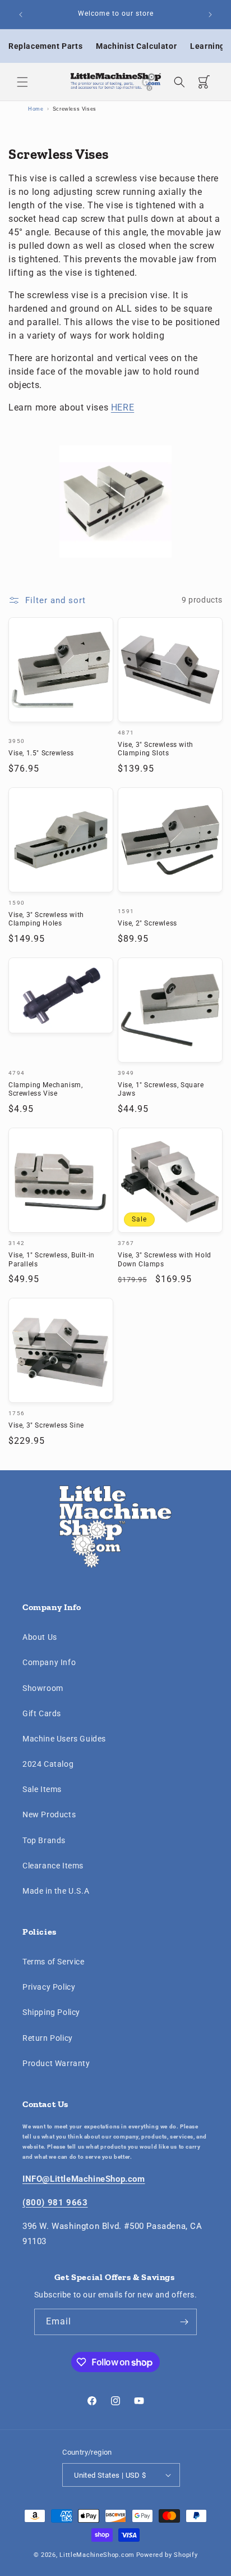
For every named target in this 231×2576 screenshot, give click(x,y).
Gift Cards (42, 1713)
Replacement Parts (45, 46)
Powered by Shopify (167, 2555)
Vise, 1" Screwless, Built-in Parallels (52, 1260)
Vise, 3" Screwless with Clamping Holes (46, 919)
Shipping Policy (51, 2012)
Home (36, 109)
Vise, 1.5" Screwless (41, 753)
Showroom (43, 1688)
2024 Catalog (48, 1764)
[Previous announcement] (21, 15)
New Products (49, 1814)
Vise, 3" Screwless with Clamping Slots (156, 749)
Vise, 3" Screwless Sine (46, 1425)
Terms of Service (54, 1962)
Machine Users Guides (64, 1739)
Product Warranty (56, 2063)
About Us (40, 1637)
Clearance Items (53, 1866)
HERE (123, 407)
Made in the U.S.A (56, 1891)
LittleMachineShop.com (97, 2555)
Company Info (49, 1662)
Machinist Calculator (136, 46)
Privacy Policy (49, 1987)
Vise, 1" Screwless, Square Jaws (161, 1089)
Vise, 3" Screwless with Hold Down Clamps (165, 1260)
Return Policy (48, 2038)
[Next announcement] (210, 15)
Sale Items (42, 1789)
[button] (22, 82)
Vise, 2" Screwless (147, 923)
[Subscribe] (184, 2322)
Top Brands (44, 1840)
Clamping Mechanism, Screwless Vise (45, 1089)
